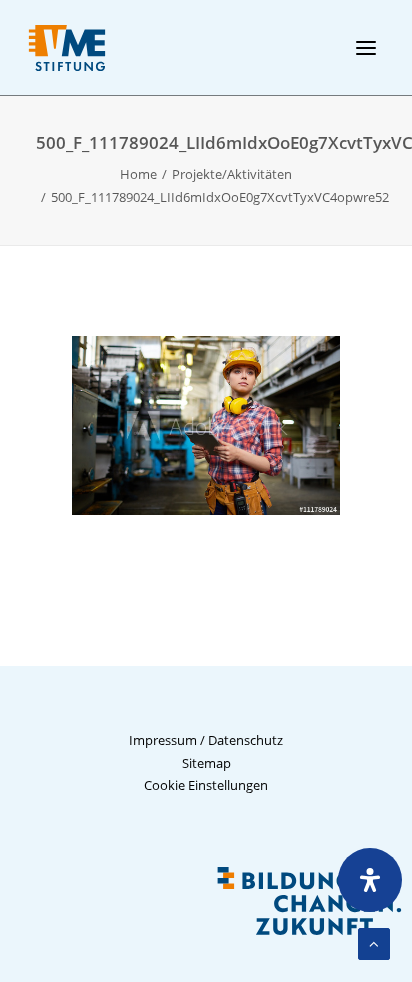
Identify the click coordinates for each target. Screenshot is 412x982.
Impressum (163, 740)
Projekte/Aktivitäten (232, 174)
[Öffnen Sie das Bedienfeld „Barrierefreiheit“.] (370, 880)
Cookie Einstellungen (206, 785)
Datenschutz (245, 740)
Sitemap (206, 763)
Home (138, 174)
